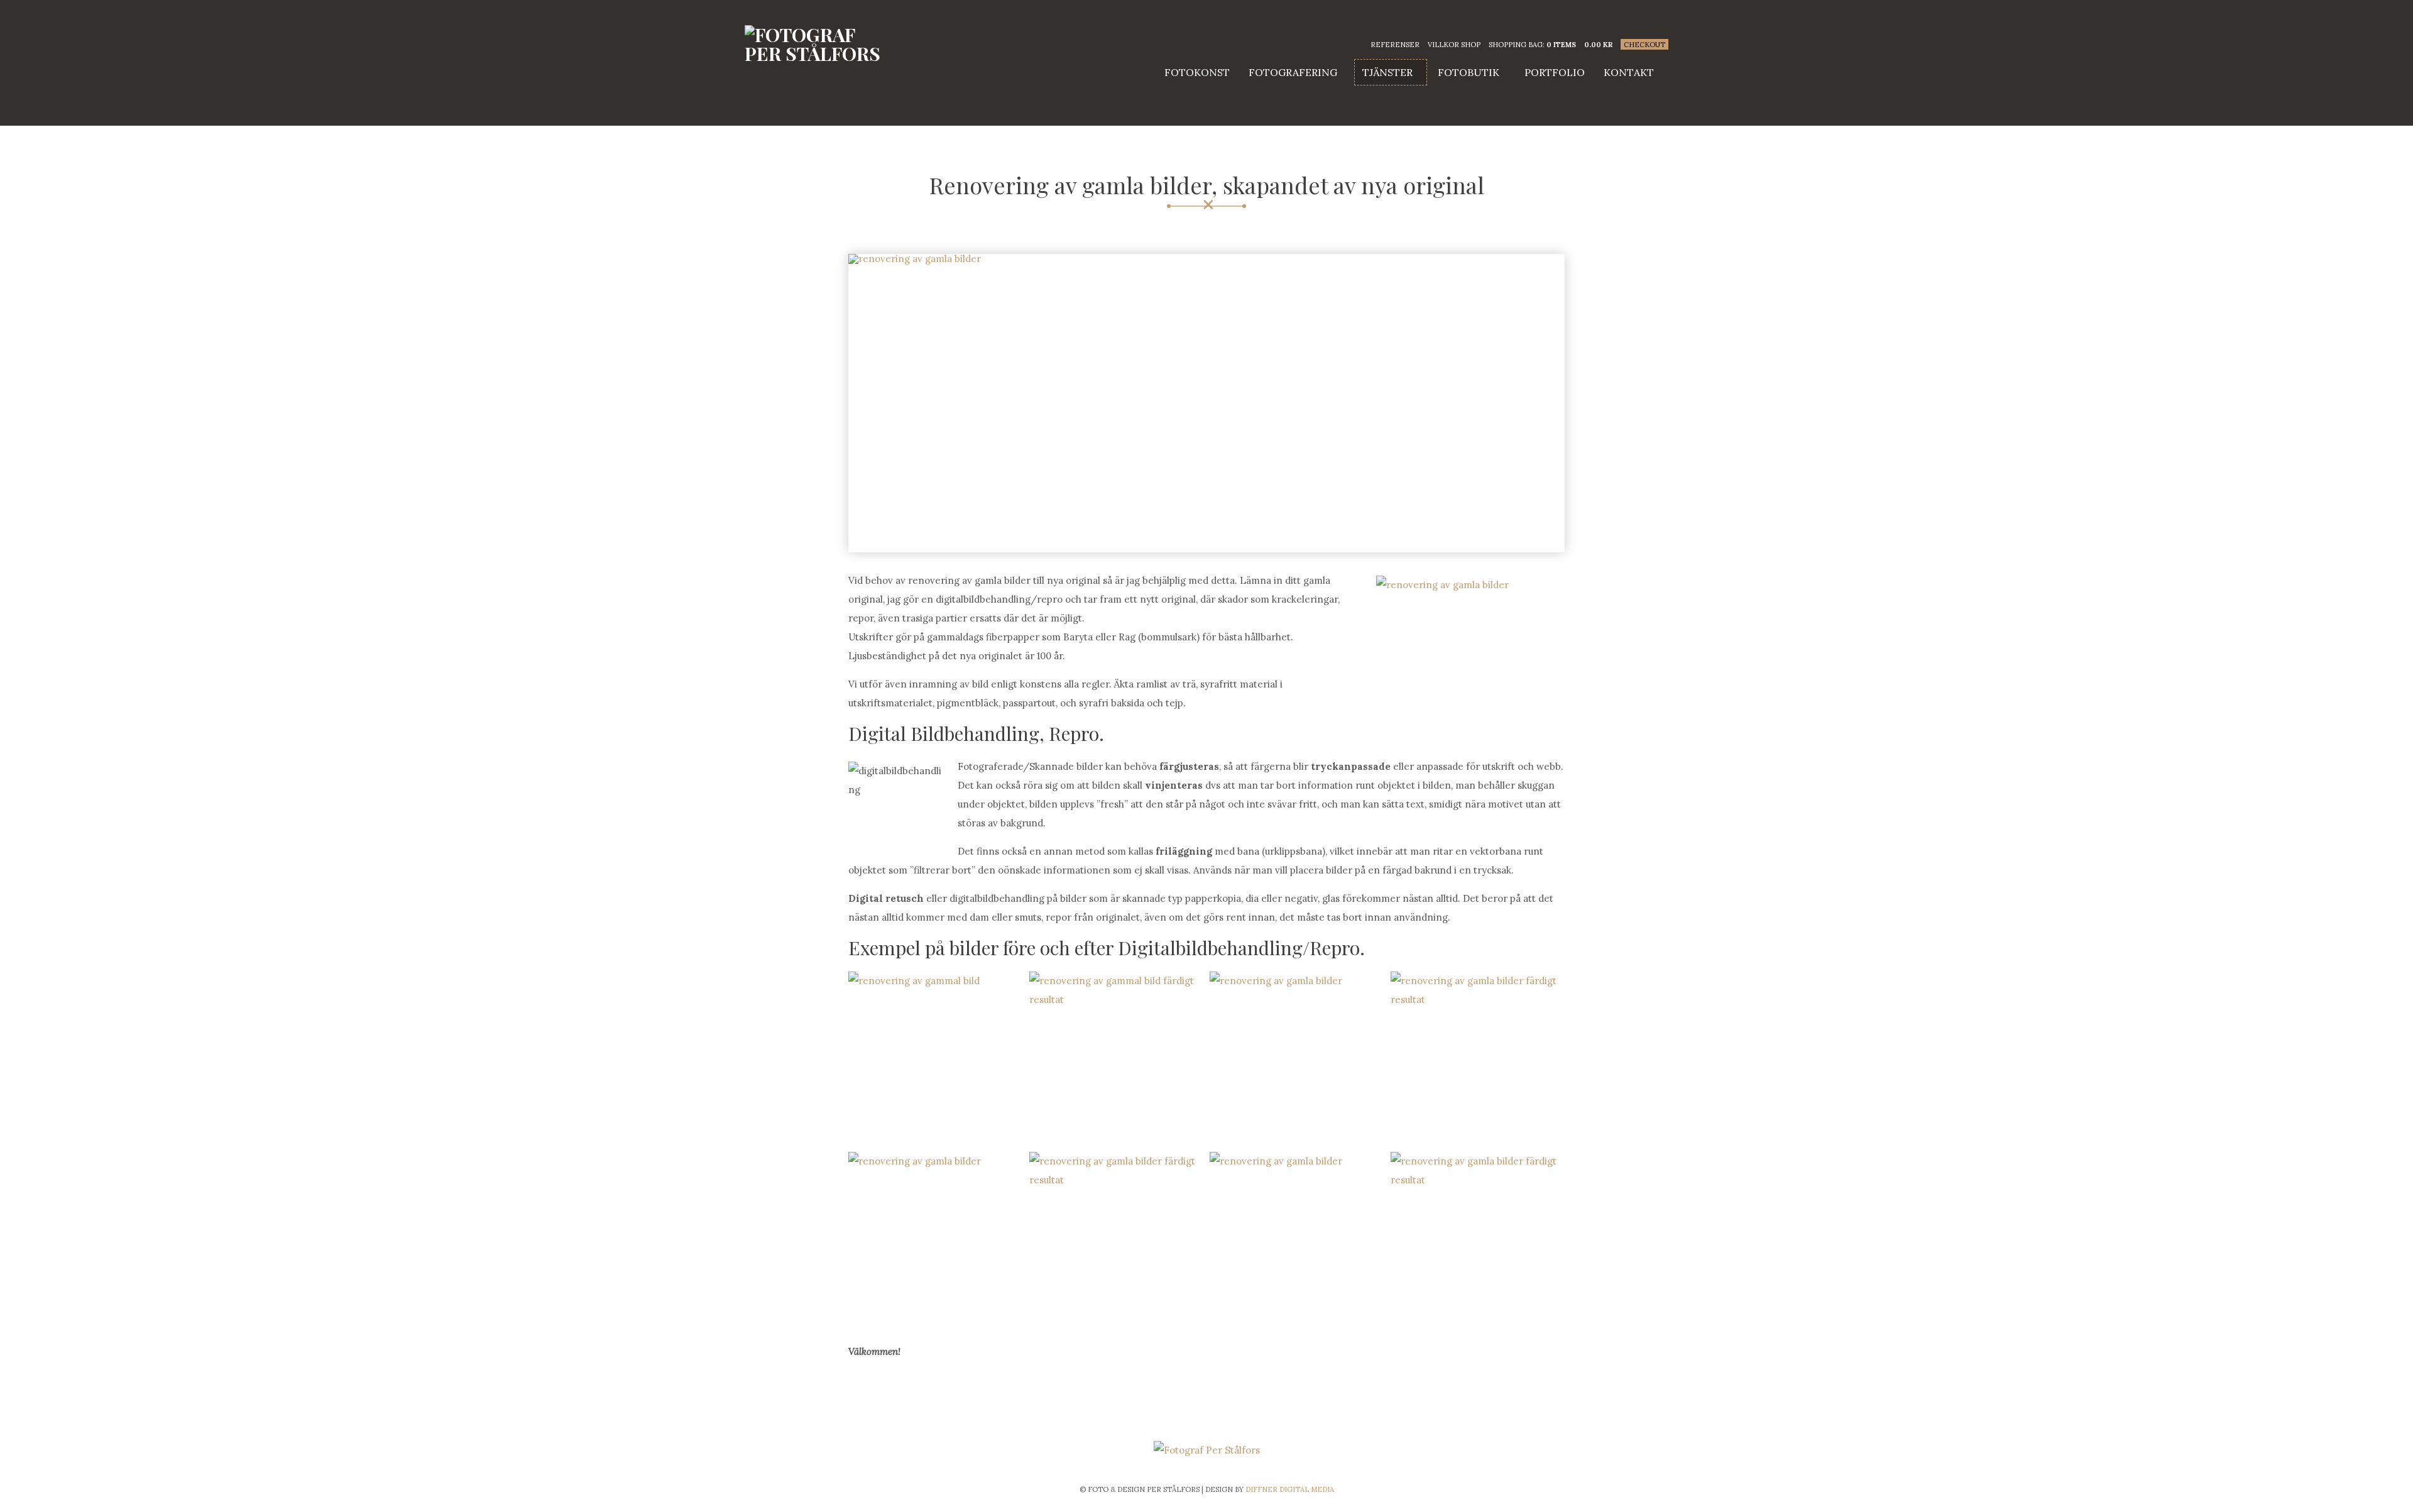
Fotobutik (1469, 72)
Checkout (1644, 45)
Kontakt (1629, 72)
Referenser (1395, 45)
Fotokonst (1197, 72)
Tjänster (1387, 72)
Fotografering (1293, 72)
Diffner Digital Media (1290, 1489)
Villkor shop (1454, 45)
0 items (1561, 45)
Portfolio (1555, 72)
